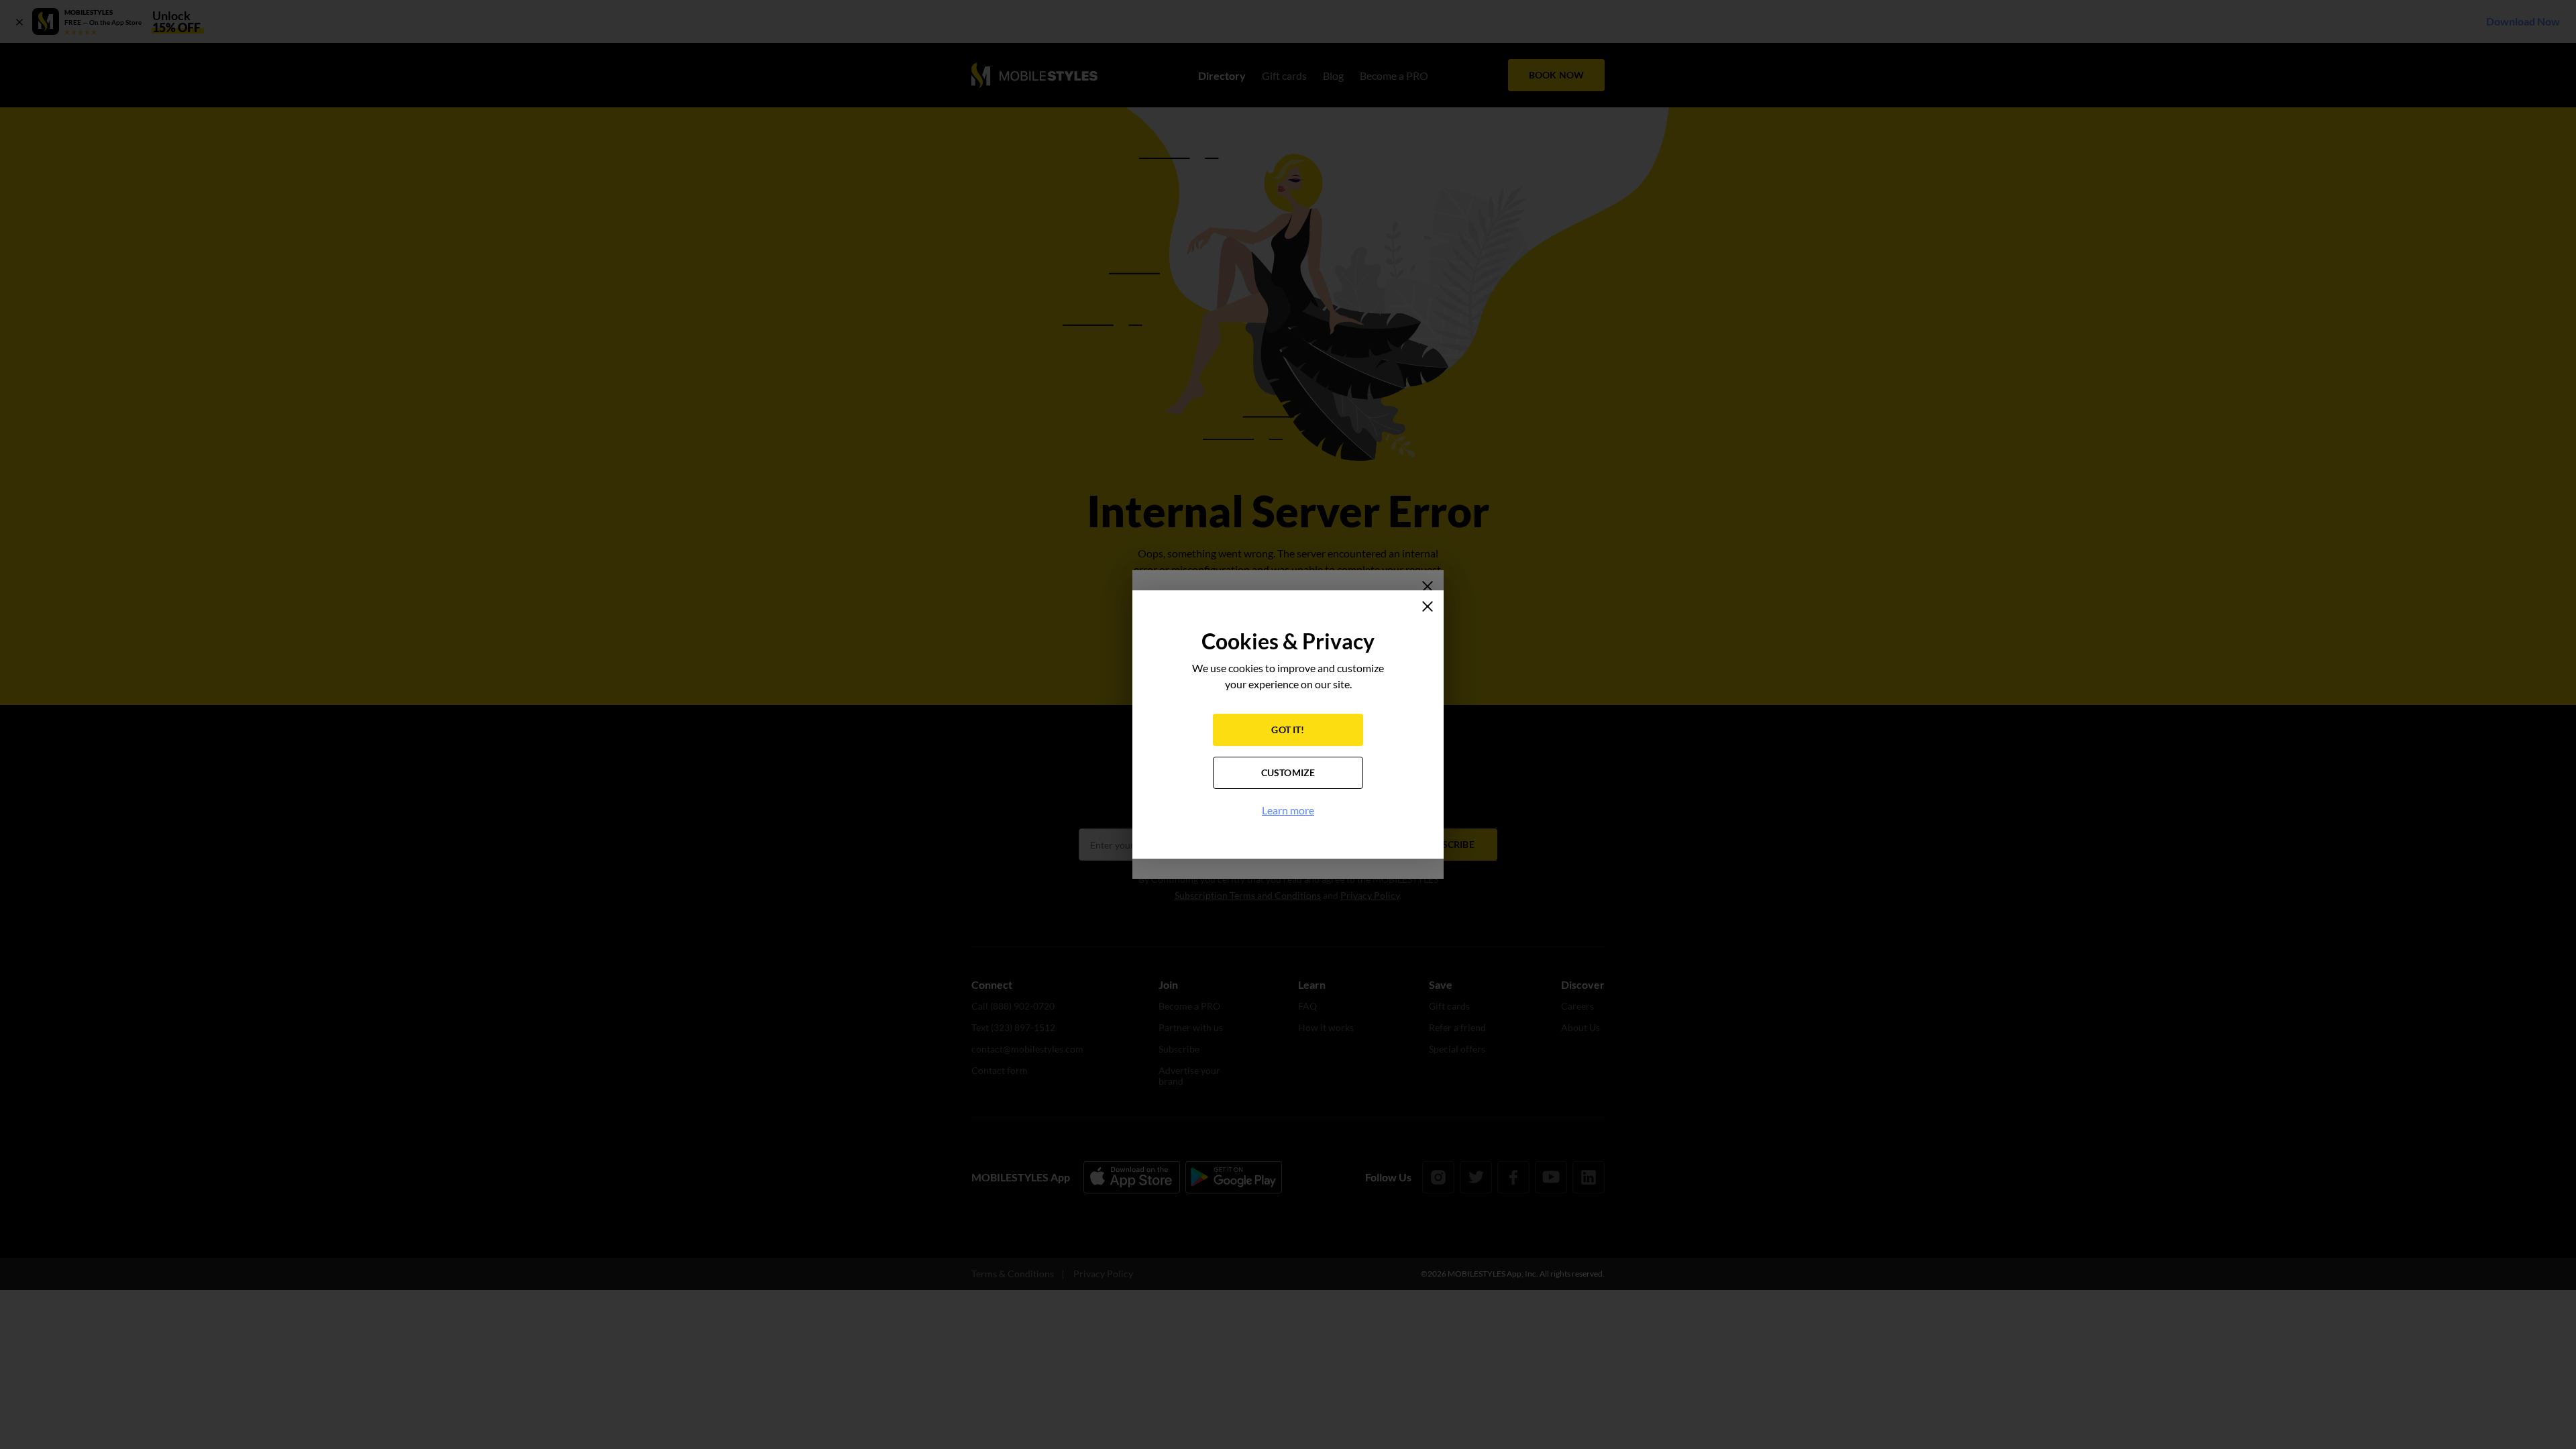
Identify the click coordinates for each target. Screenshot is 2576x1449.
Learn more (1288, 810)
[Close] (1428, 606)
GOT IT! (1288, 730)
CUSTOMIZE (1288, 772)
